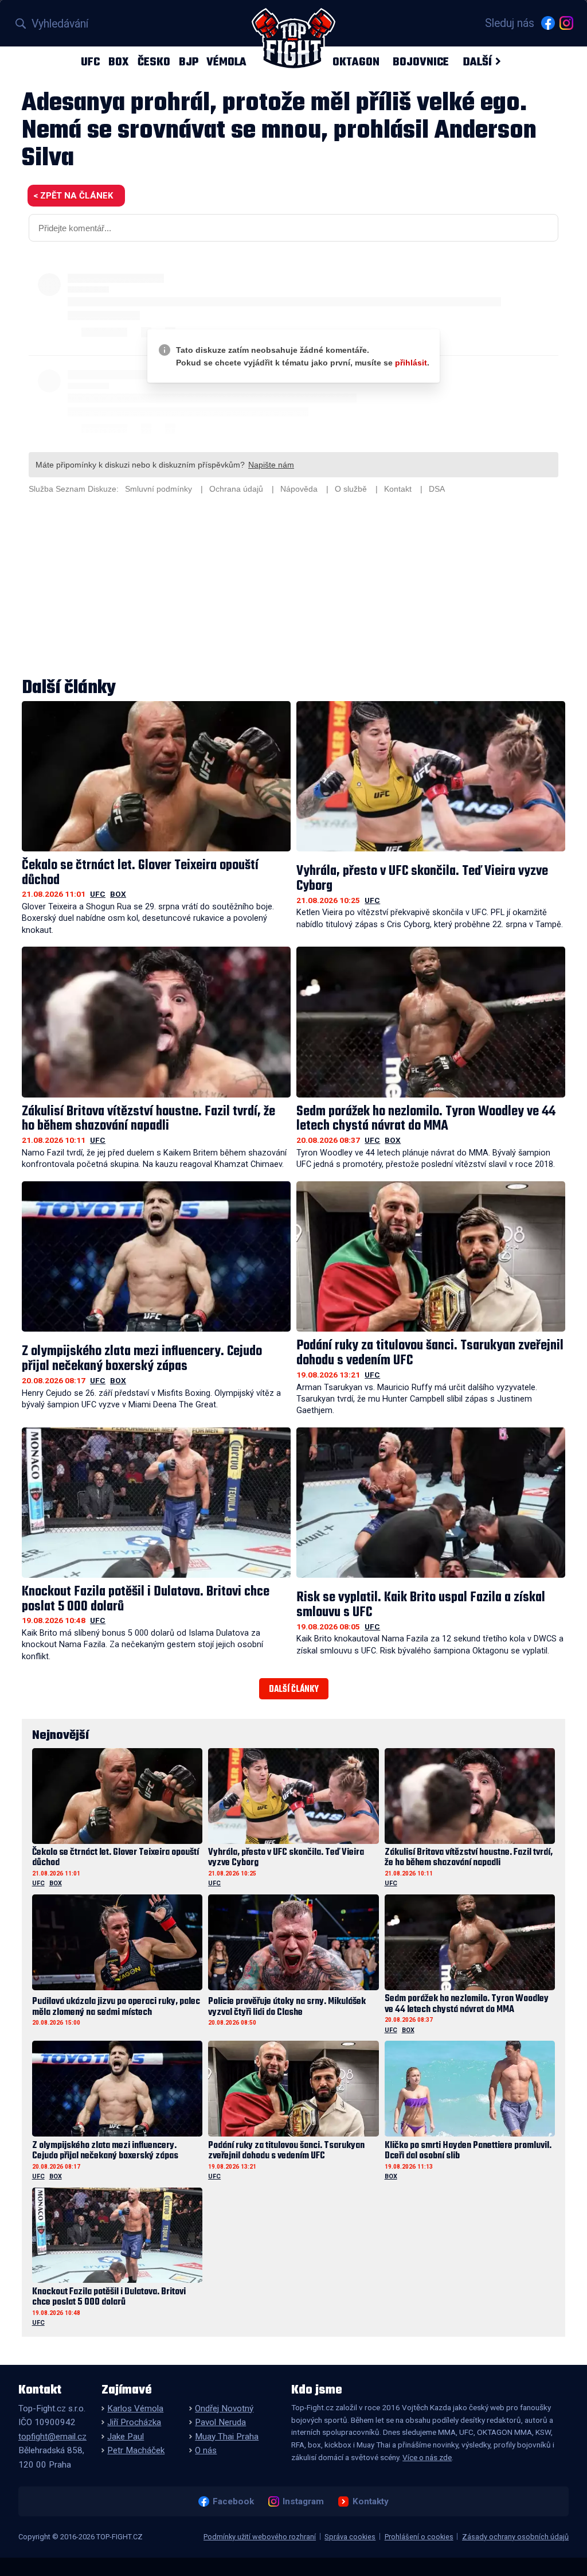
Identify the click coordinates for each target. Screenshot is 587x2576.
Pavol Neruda (220, 2422)
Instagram (303, 2501)
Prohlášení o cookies (419, 2537)
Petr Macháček (136, 2450)
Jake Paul (126, 2437)
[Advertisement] (293, 587)
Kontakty (370, 2501)
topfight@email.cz (52, 2437)
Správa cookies (350, 2537)
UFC (90, 62)
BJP (189, 62)
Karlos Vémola (135, 2408)
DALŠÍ (477, 62)
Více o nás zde (427, 2457)
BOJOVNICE (421, 62)
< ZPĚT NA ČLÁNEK (73, 196)
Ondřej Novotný (224, 2408)
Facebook (233, 2501)
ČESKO (154, 62)
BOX (119, 62)
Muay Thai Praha (227, 2437)
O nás (206, 2450)
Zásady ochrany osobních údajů (515, 2537)
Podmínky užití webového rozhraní (260, 2537)
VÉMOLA (226, 62)
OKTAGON (356, 62)
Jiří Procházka (134, 2422)
